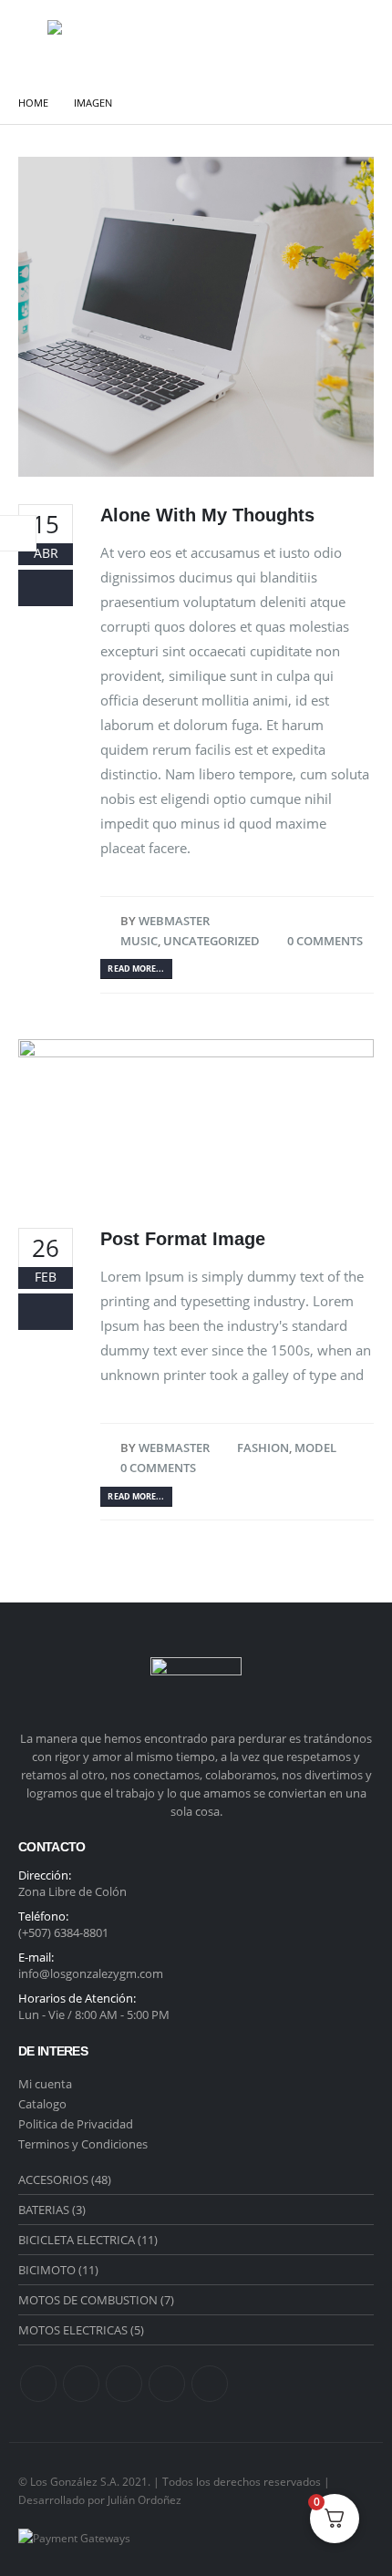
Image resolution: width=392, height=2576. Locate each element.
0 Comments (325, 941)
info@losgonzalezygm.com (91, 1973)
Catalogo (42, 2104)
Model (315, 1448)
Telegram (167, 2384)
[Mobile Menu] (31, 41)
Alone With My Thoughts (207, 515)
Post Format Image (183, 1239)
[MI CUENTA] (304, 41)
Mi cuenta (45, 2084)
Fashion (263, 1448)
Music (139, 941)
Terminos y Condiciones (83, 2144)
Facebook (38, 2384)
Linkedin (124, 2384)
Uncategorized (211, 941)
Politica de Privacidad (76, 2124)
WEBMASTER (174, 921)
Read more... (136, 969)
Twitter (81, 2384)
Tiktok (210, 2384)
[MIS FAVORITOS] (347, 41)
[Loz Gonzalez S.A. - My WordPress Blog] (86, 41)
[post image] (196, 317)
